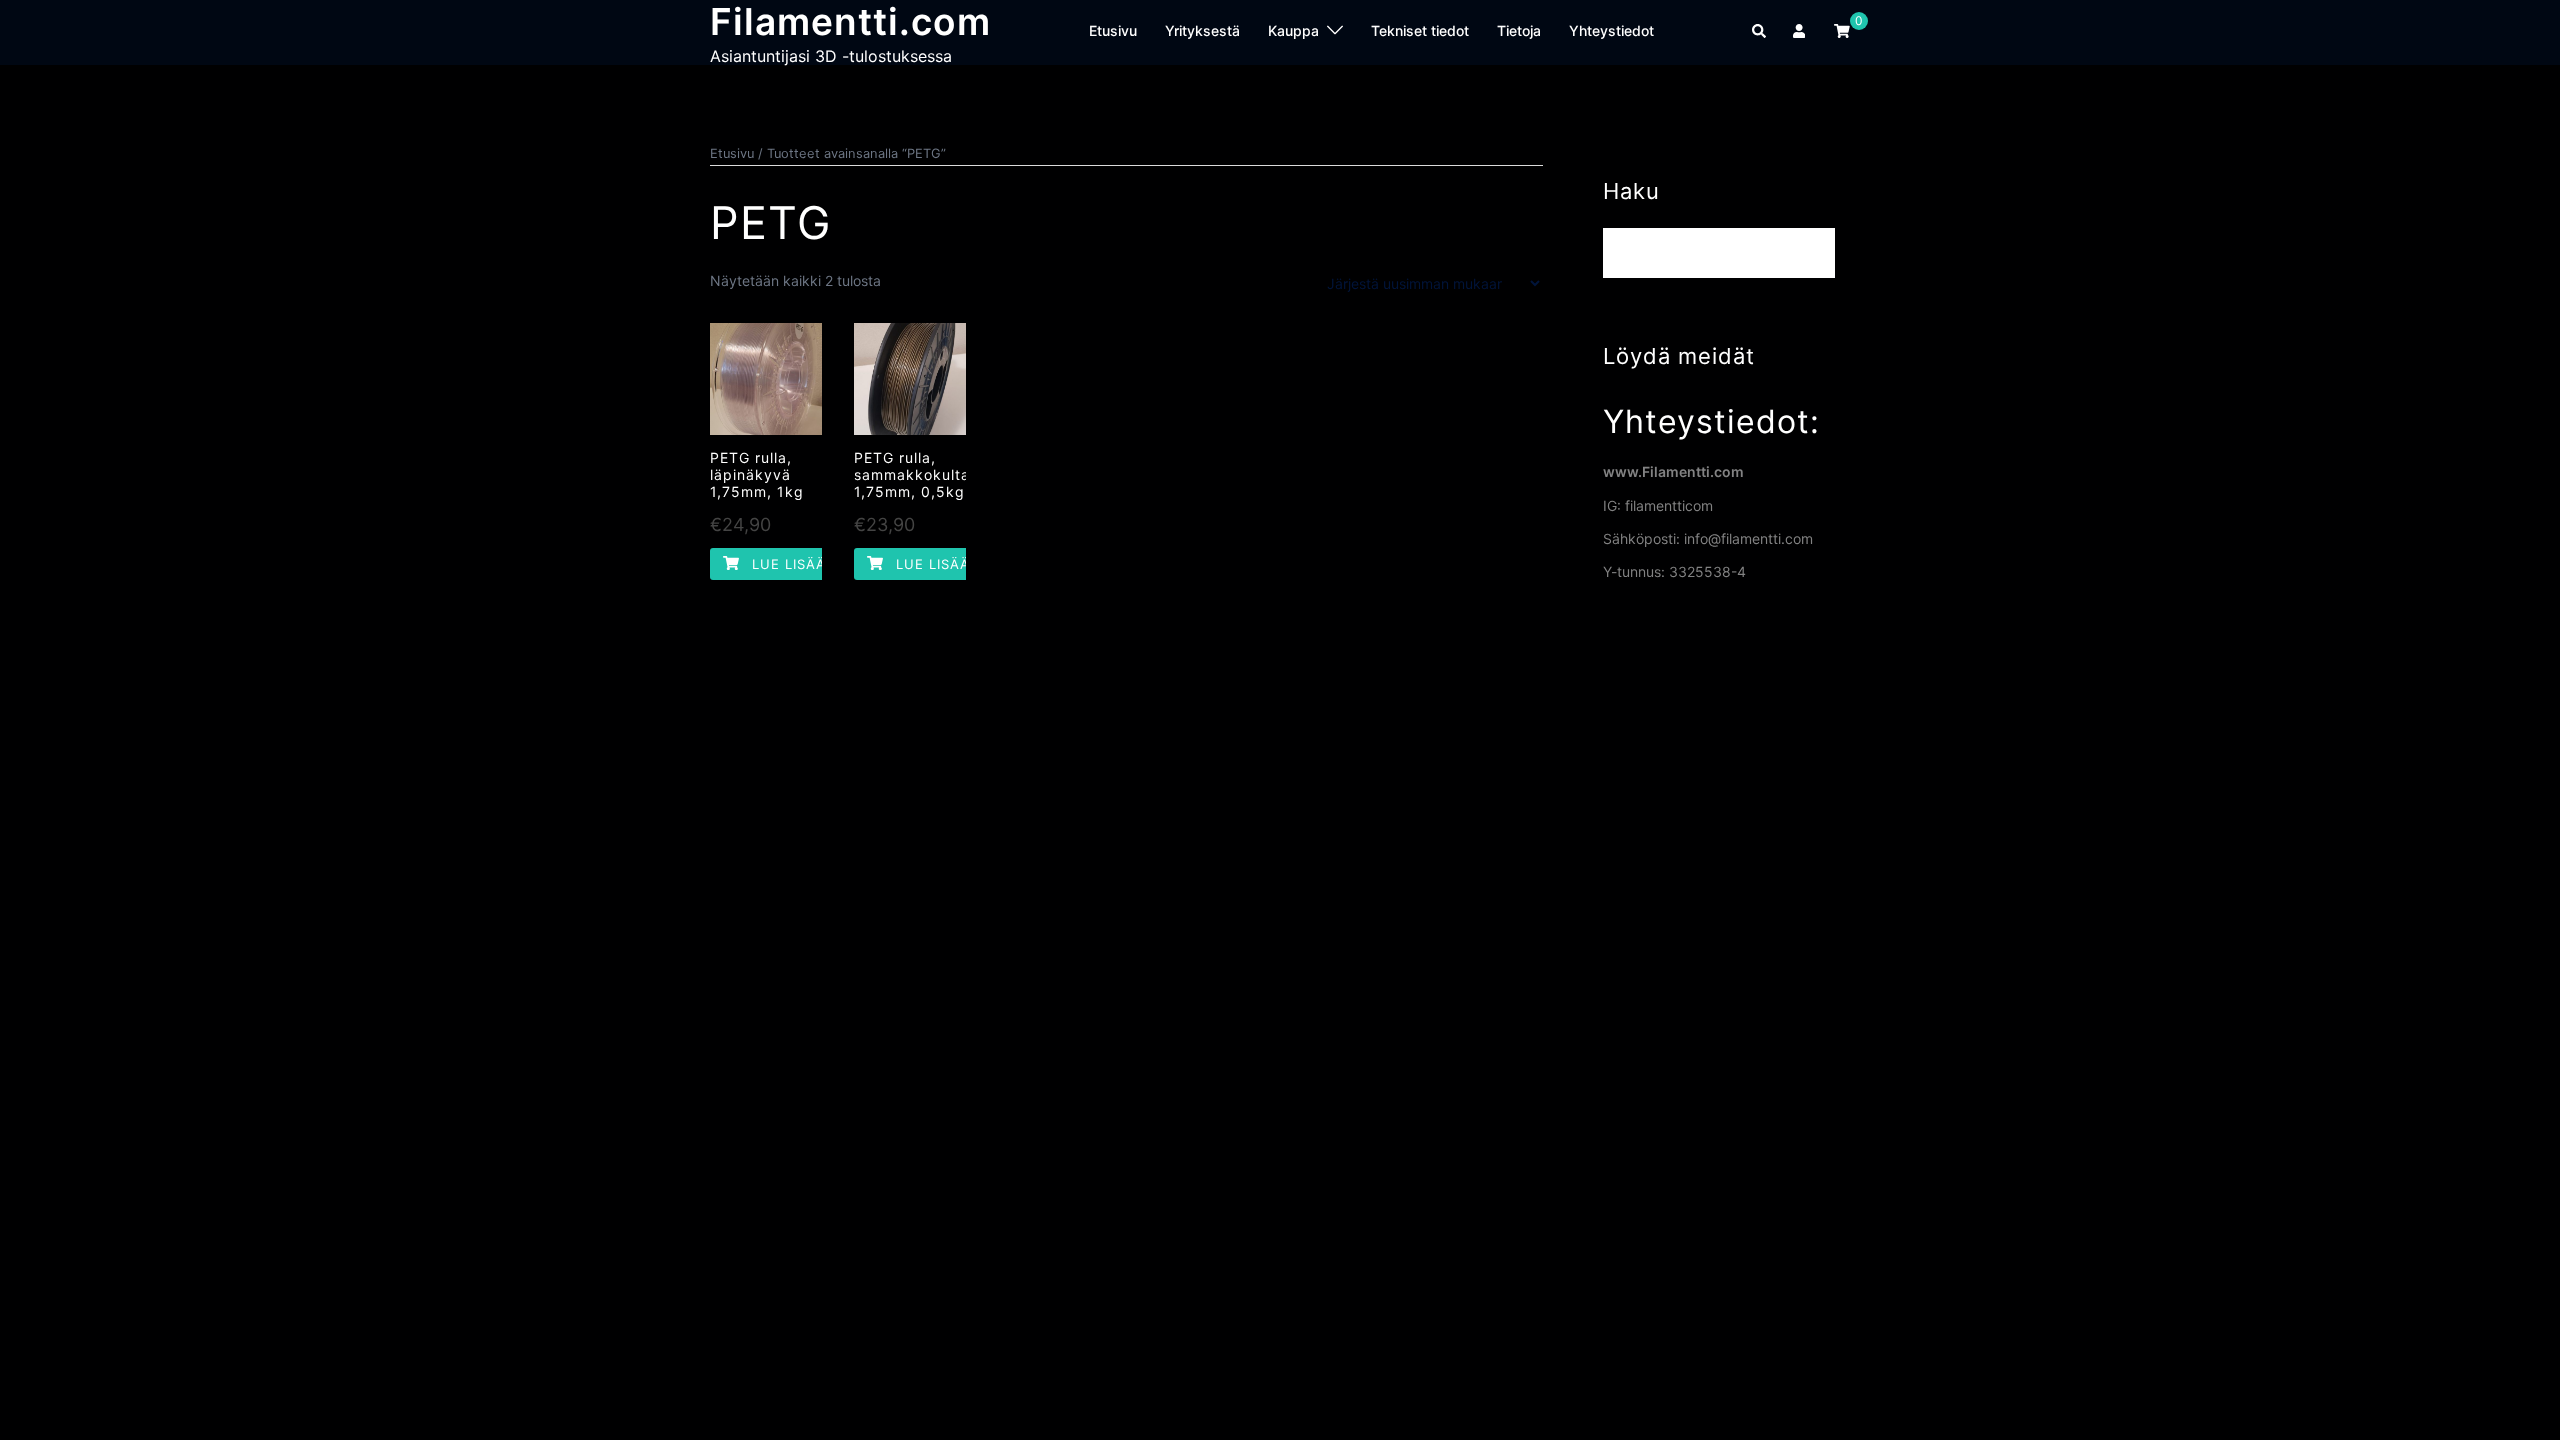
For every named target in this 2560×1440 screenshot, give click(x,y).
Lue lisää (786, 564)
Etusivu (1113, 30)
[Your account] (1801, 32)
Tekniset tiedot (1420, 30)
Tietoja (1519, 30)
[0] (1842, 30)
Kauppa (1293, 30)
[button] (1760, 32)
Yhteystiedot (1611, 30)
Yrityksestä (1202, 30)
